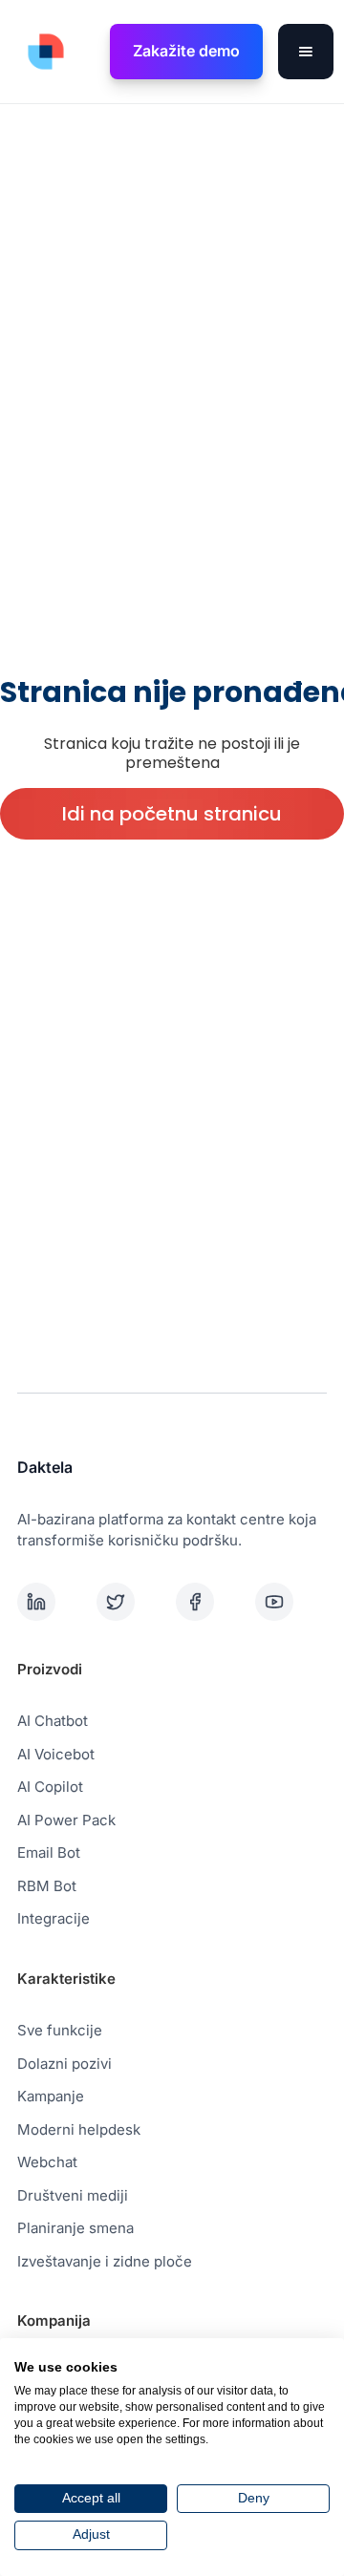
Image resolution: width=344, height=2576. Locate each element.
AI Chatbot (53, 1721)
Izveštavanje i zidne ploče (105, 2261)
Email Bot (49, 1852)
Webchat (47, 2162)
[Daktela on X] (132, 1602)
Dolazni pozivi (64, 2064)
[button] (306, 52)
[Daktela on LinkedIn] (53, 1602)
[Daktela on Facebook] (212, 1602)
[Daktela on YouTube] (291, 1602)
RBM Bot (47, 1886)
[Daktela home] (41, 52)
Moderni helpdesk (79, 2129)
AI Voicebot (56, 1754)
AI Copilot (50, 1787)
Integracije (54, 1918)
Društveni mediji (73, 2195)
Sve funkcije (60, 2030)
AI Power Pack (66, 1820)
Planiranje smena (75, 2228)
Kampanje (51, 2096)
